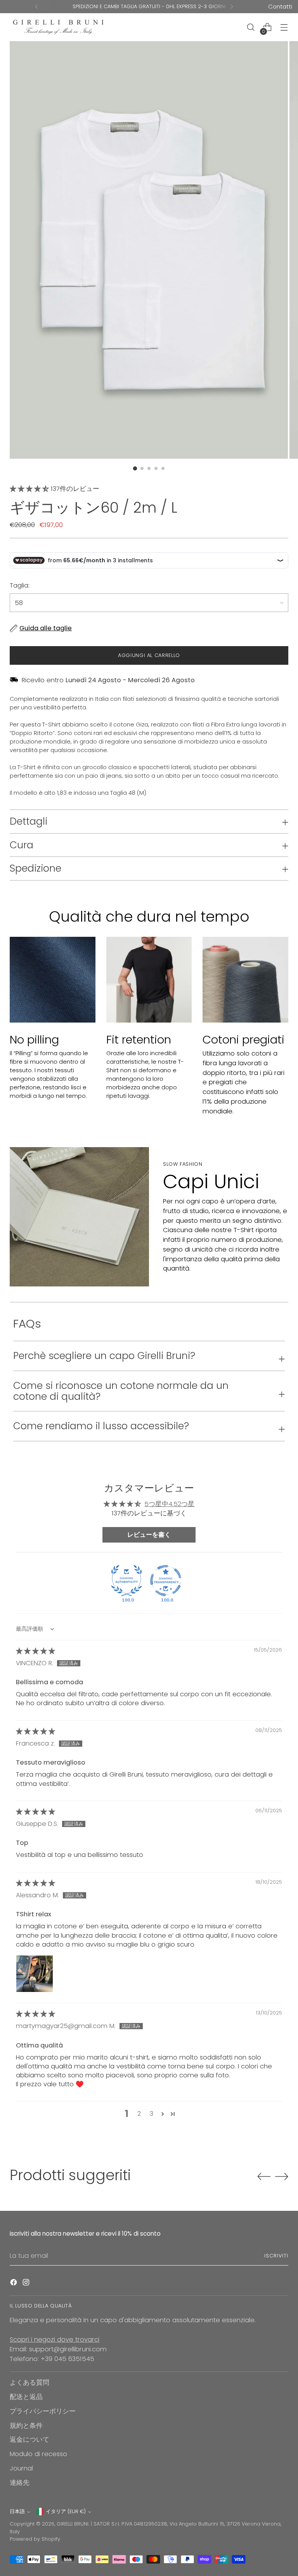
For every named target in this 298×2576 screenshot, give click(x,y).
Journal (21, 2468)
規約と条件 (26, 2426)
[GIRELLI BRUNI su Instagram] (27, 2284)
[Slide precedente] (264, 2177)
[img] (36, 1651)
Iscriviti (276, 2256)
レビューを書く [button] (149, 1535)
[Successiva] (232, 7)
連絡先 (20, 2483)
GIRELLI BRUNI (73, 2524)
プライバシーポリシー (43, 2411)
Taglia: (20, 585)
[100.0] (126, 1581)
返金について (29, 2440)
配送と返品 (26, 2397)
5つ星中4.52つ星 (169, 1504)
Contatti (280, 6)
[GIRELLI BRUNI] (58, 27)
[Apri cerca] (251, 27)
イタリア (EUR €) (66, 2511)
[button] (30, 489)
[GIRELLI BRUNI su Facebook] (14, 2284)
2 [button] (139, 2114)
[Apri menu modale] (284, 27)
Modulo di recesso (38, 2454)
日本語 (17, 2511)
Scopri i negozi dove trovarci (55, 2339)
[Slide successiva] (282, 2176)
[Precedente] (36, 7)
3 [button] (152, 2114)
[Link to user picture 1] (35, 1974)
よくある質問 (29, 2383)
